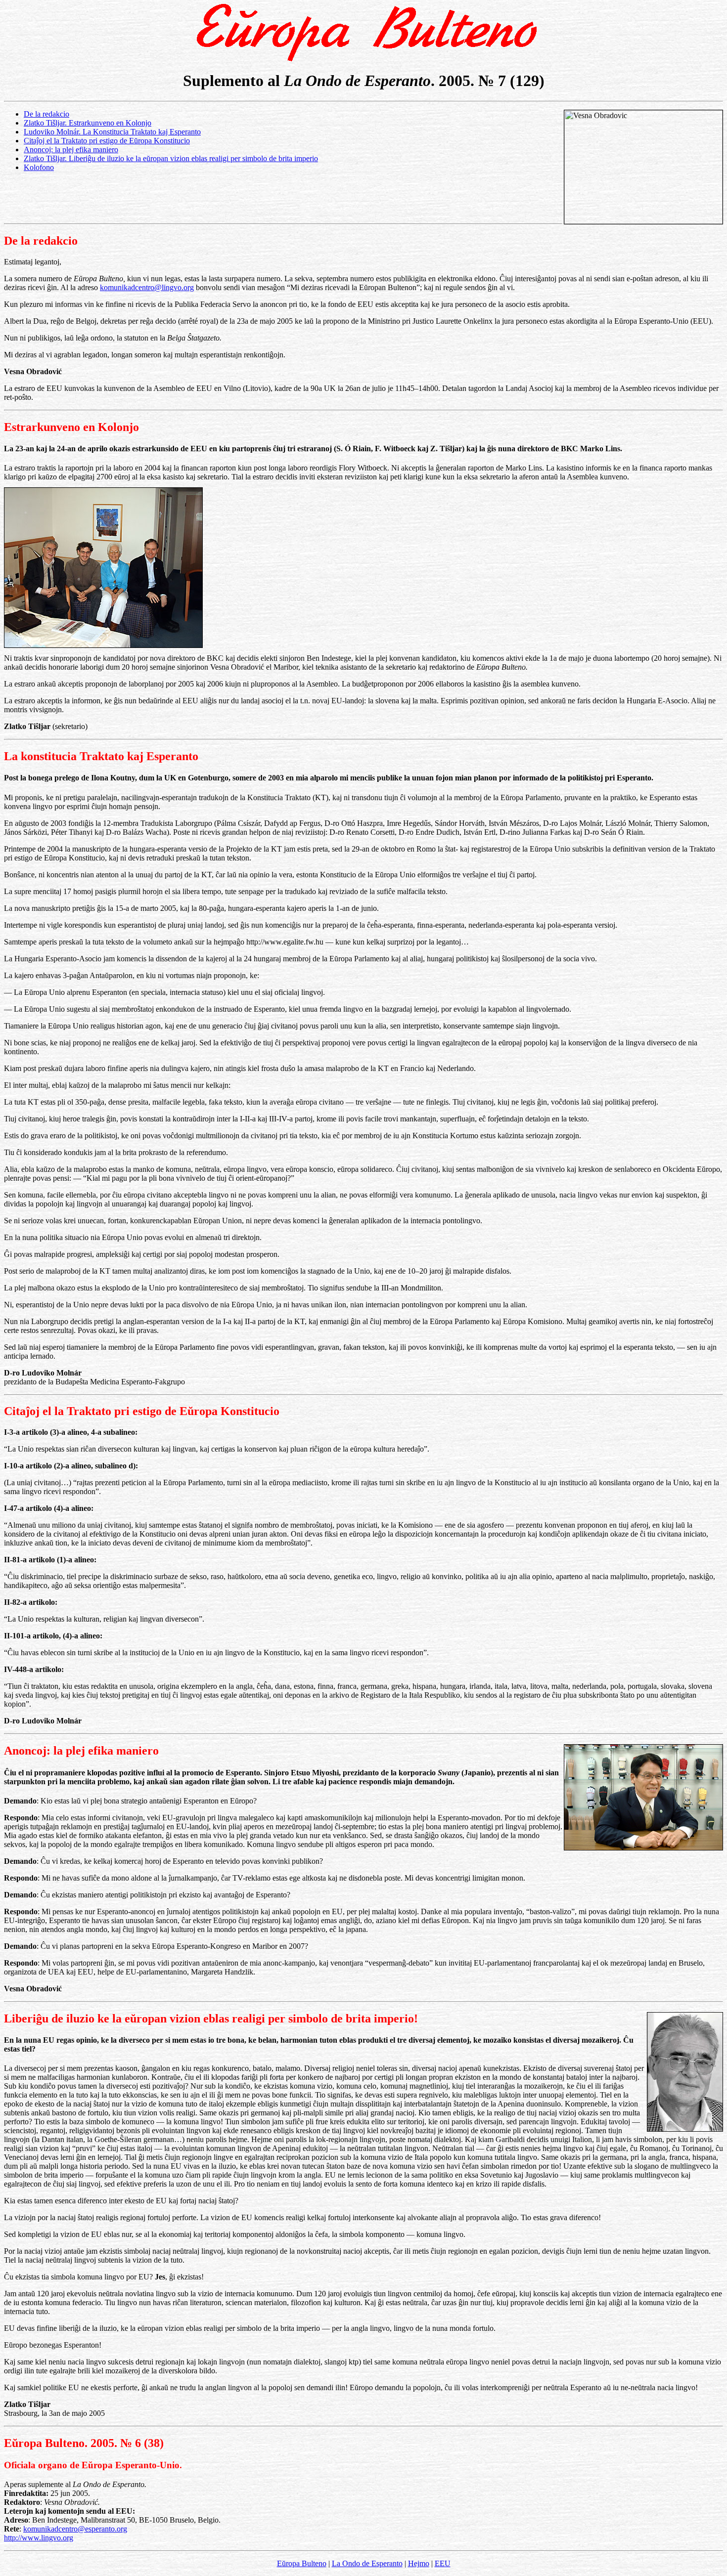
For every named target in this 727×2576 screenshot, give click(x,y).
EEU (443, 2563)
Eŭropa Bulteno (302, 2563)
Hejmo (419, 2563)
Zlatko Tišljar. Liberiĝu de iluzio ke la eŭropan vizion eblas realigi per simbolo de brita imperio (171, 158)
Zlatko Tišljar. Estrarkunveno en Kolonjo (88, 123)
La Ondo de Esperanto (367, 2563)
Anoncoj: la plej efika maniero (71, 150)
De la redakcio (46, 114)
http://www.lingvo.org (39, 2538)
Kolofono (39, 167)
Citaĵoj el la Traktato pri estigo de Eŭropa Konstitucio (107, 141)
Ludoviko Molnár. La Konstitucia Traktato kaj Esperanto (112, 132)
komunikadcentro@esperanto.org (75, 2529)
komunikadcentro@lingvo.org (147, 287)
